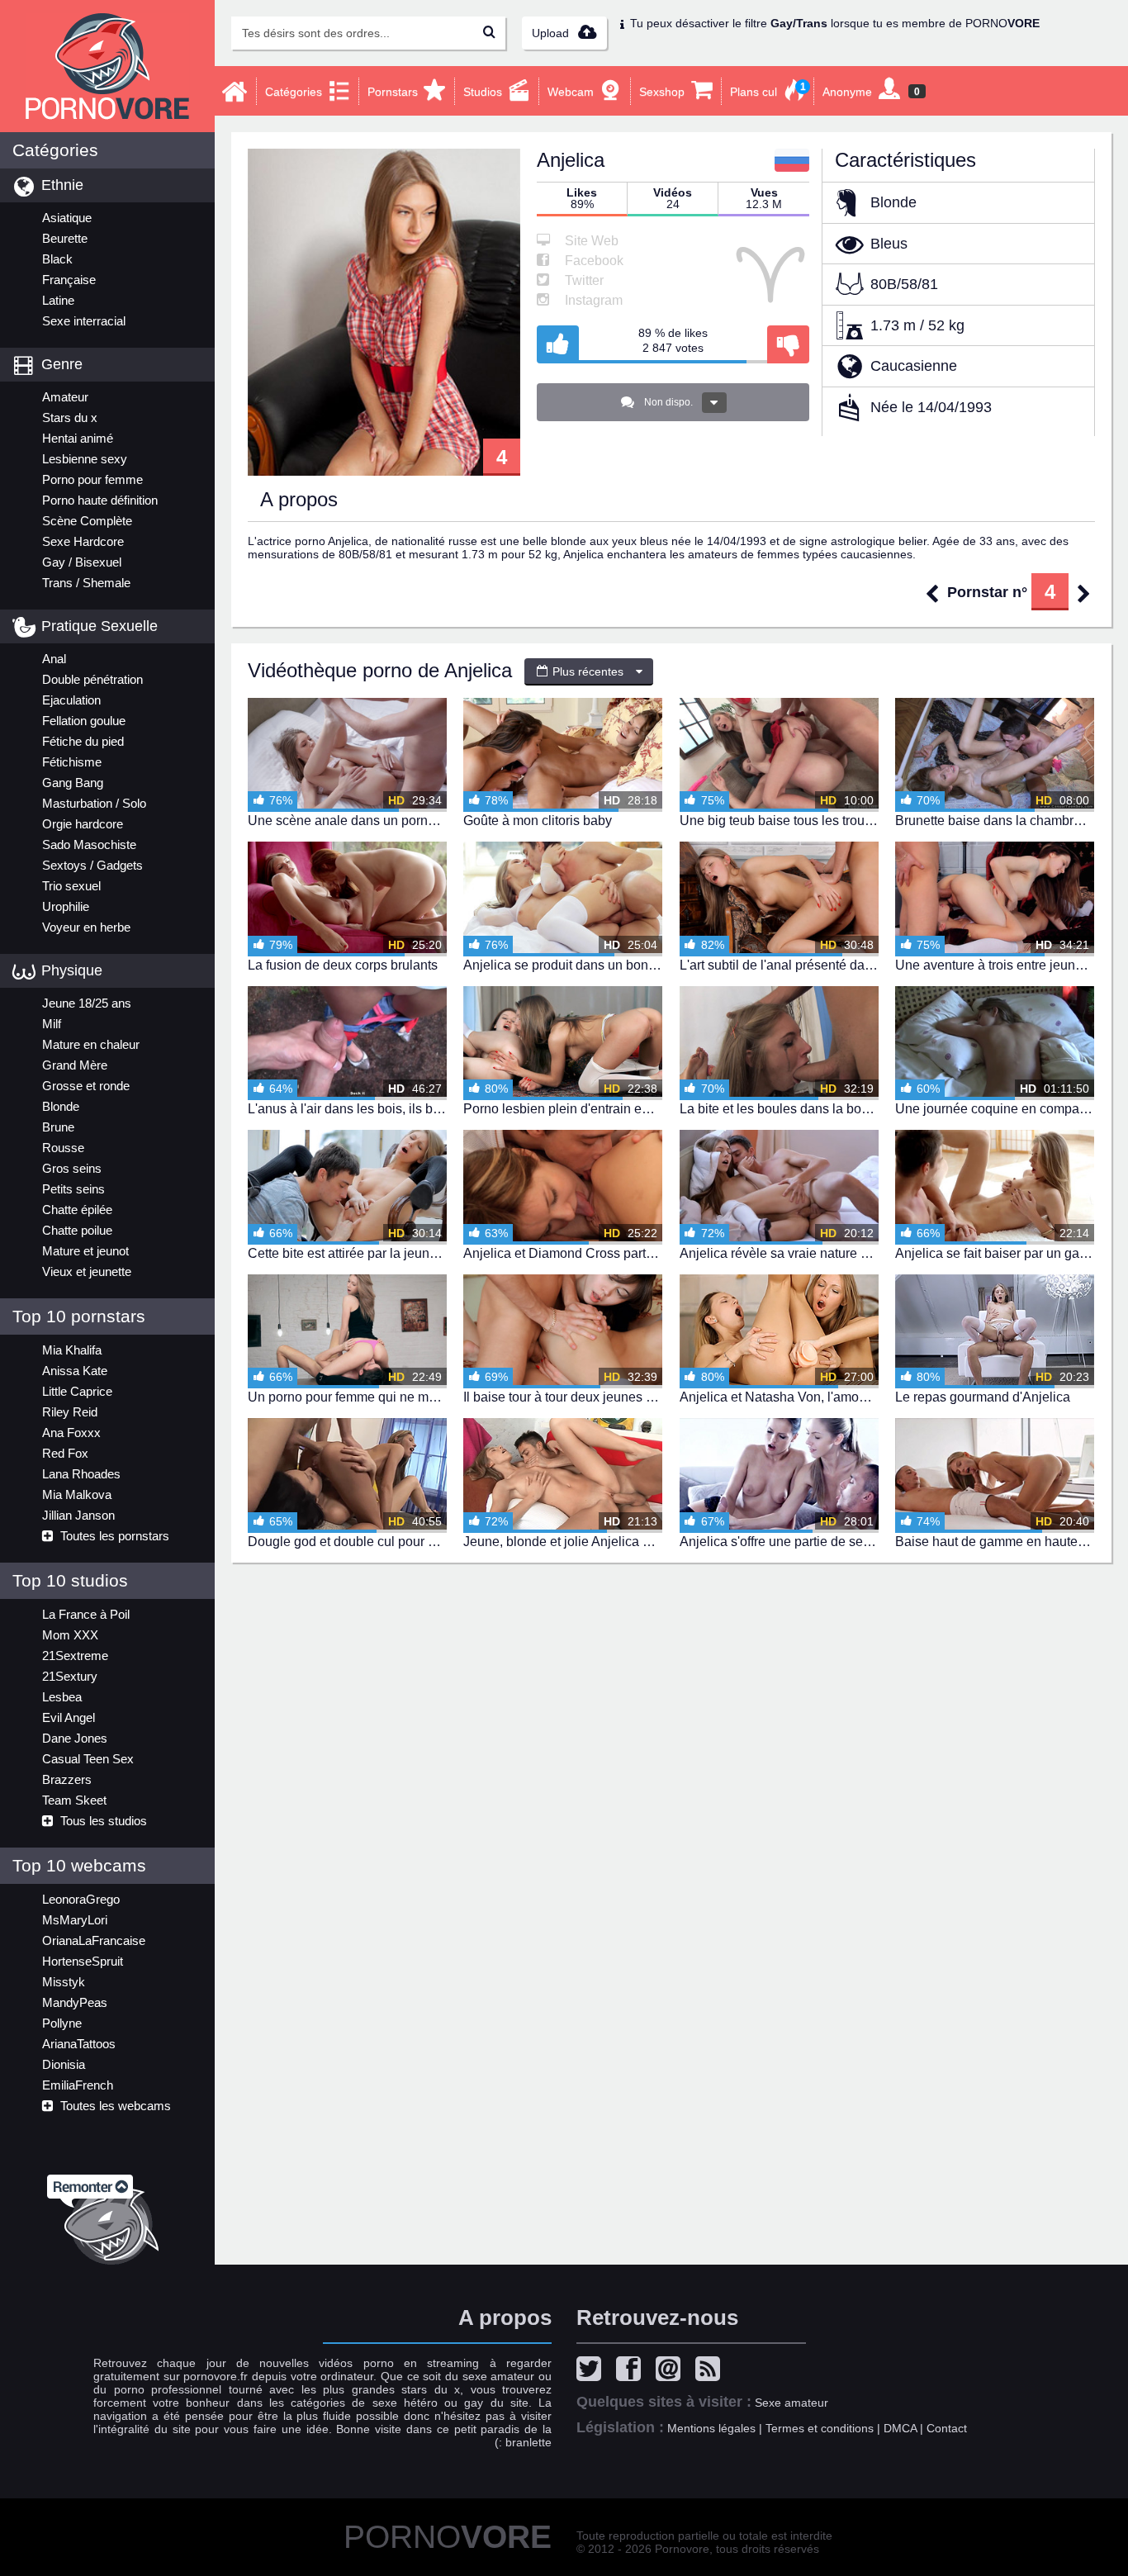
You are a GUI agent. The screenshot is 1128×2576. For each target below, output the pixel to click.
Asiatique (67, 218)
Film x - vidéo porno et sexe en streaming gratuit (107, 66)
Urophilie (66, 906)
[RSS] (712, 2371)
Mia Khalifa (72, 1350)
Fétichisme (72, 762)
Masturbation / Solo (94, 803)
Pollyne (62, 2023)
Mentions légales (711, 2428)
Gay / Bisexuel (82, 562)
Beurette (65, 238)
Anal (54, 659)
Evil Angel (69, 1717)
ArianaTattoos (79, 2044)
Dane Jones (75, 1738)
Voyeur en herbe (86, 927)
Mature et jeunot (85, 1251)
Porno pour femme (92, 479)
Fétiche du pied (83, 741)
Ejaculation (71, 700)
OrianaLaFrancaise (94, 1940)
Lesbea (62, 1697)
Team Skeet (74, 1800)
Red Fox (65, 1453)
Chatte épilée (77, 1210)
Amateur (65, 397)
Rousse (63, 1148)
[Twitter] (593, 2371)
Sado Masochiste (89, 844)
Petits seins (73, 1189)
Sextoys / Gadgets (92, 865)
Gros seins (72, 1168)
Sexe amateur (791, 2403)
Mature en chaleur (91, 1044)
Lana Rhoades (81, 1474)
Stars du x (70, 417)
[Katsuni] (1084, 593)
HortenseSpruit (83, 1961)
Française (69, 280)
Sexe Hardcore (83, 541)
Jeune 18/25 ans (87, 1003)
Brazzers (67, 1779)
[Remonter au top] (107, 2215)
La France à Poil (86, 1614)
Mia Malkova (77, 1494)
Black (57, 259)
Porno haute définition (100, 500)
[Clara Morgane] (932, 593)
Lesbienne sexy (85, 459)
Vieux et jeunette (87, 1271)
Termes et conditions (820, 2428)
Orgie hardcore (83, 824)
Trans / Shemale (86, 583)
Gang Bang (73, 783)
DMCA (900, 2428)
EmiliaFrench (78, 2085)
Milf (52, 1024)
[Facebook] (633, 2371)
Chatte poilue (77, 1230)
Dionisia (64, 2064)
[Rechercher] (489, 33)
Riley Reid (70, 1412)
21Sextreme (75, 1656)
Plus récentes (586, 671)
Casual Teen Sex (88, 1759)
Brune (58, 1127)
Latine (58, 300)
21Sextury (70, 1676)
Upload (552, 33)
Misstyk (64, 1982)
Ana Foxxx (71, 1433)
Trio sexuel (71, 886)
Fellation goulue (84, 721)
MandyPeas (75, 2002)
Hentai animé (78, 438)
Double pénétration (92, 679)
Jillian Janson (78, 1515)
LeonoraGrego (81, 1899)
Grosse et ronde (86, 1086)
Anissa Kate (75, 1371)
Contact (947, 2428)
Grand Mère (75, 1065)
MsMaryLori (75, 1920)
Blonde (61, 1106)
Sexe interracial (84, 321)
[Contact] (672, 2371)
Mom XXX (70, 1635)
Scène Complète (87, 521)
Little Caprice (77, 1391)
